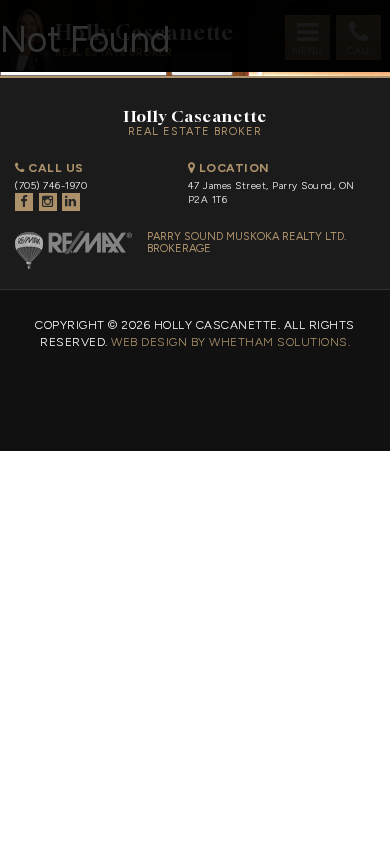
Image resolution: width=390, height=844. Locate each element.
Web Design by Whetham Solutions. (230, 342)
